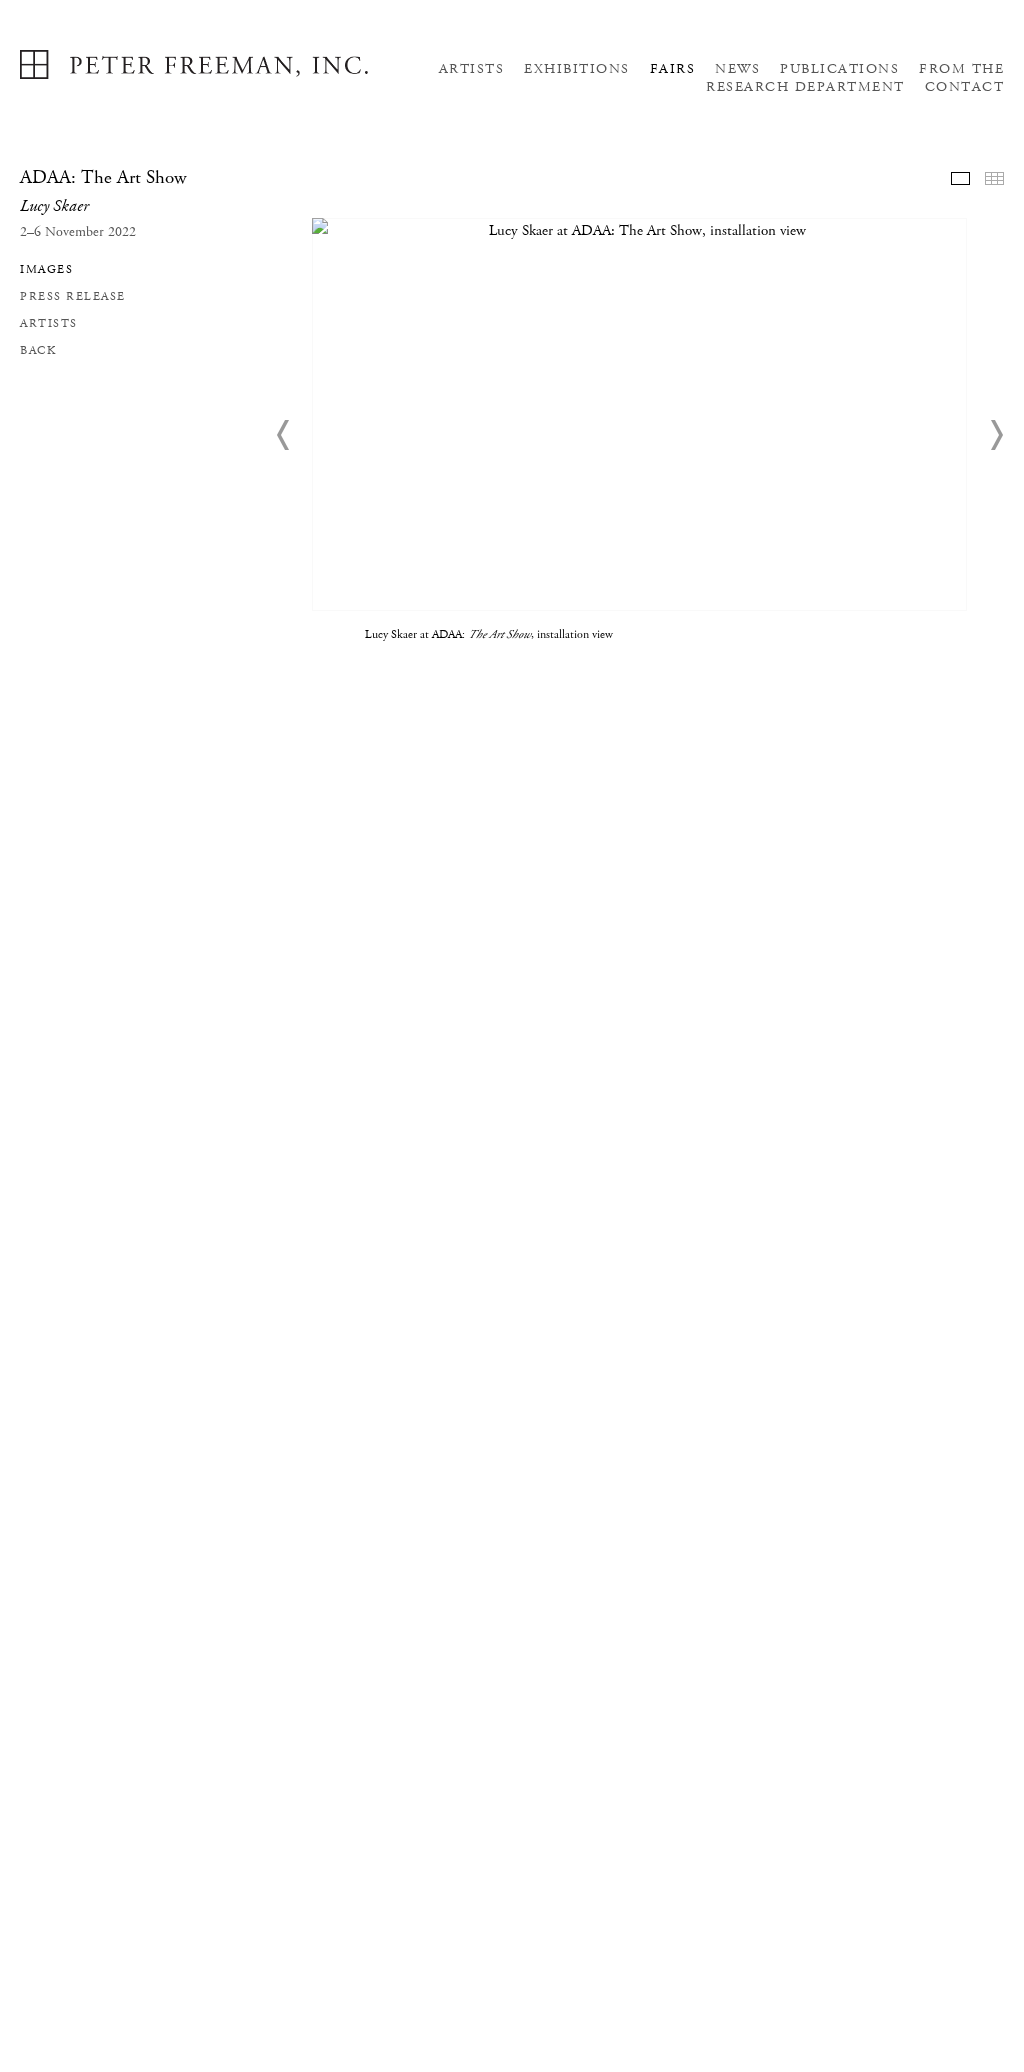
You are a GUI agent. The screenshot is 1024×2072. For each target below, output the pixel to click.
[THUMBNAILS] (994, 178)
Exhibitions (577, 69)
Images (46, 269)
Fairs (673, 69)
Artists (472, 69)
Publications (839, 69)
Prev (284, 435)
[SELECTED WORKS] (960, 178)
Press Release (73, 296)
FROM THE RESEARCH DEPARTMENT (855, 78)
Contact (965, 87)
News (737, 69)
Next (996, 435)
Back (38, 350)
